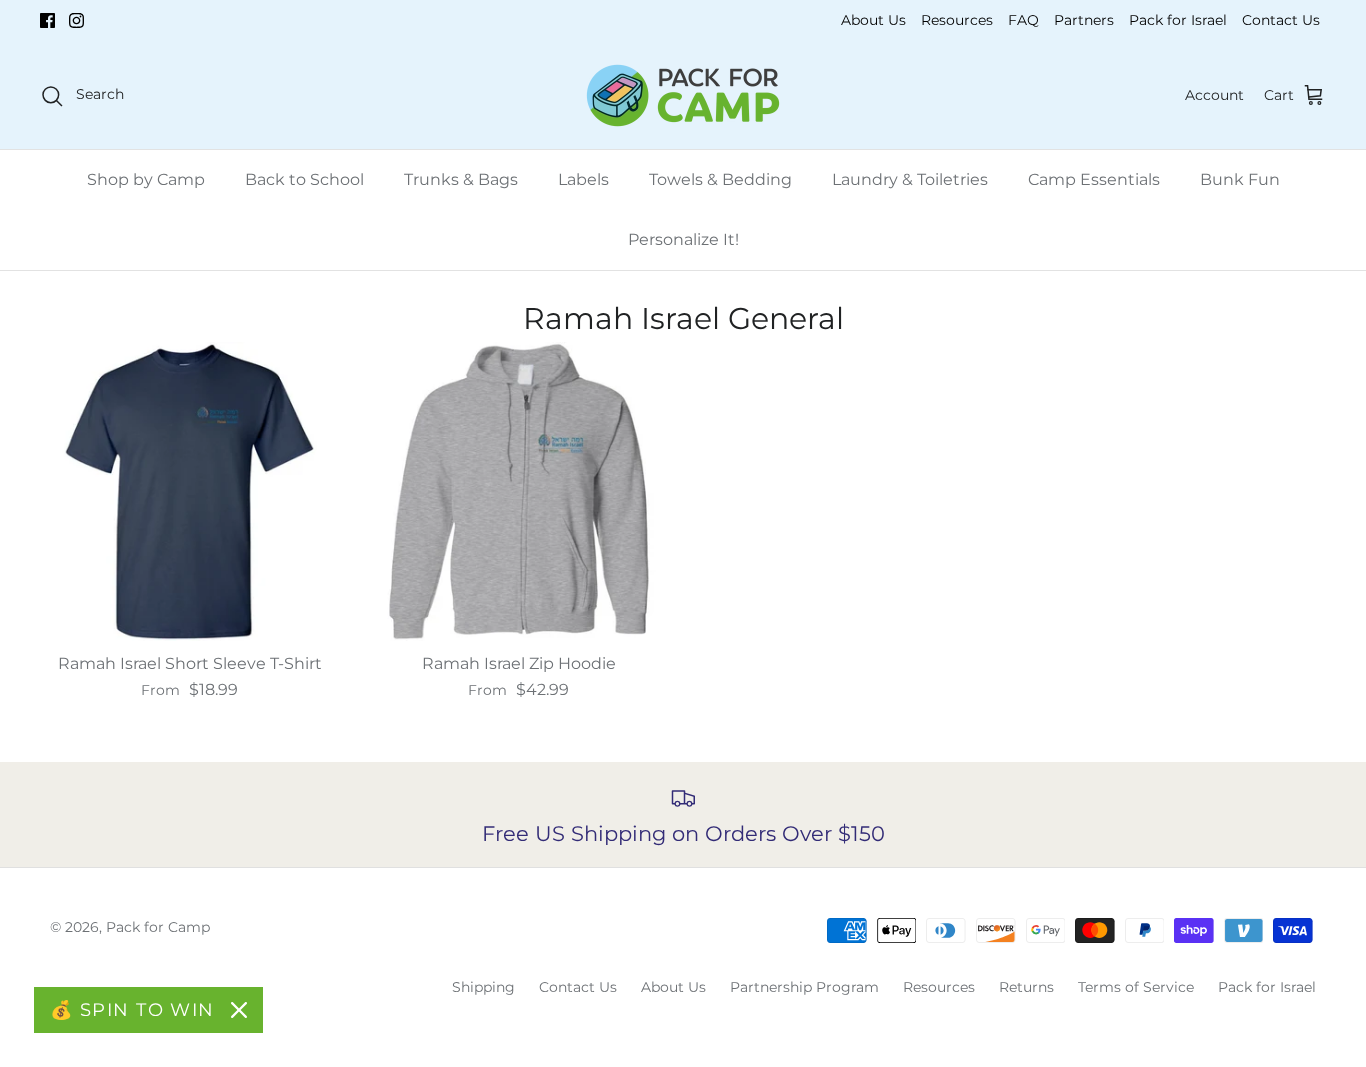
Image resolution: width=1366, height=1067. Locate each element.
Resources (957, 20)
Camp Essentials (1094, 179)
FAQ (1023, 20)
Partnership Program (804, 987)
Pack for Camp (158, 927)
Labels (583, 179)
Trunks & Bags (461, 179)
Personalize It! (683, 239)
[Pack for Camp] (683, 95)
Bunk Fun (1240, 179)
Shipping (483, 987)
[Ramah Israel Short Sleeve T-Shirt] (189, 491)
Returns (1026, 987)
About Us (873, 20)
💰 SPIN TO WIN (132, 1010)
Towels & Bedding (720, 179)
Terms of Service (1136, 987)
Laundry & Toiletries (910, 179)
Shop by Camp (146, 179)
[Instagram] (76, 20)
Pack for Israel (1178, 20)
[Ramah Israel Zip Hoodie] (518, 491)
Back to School (304, 179)
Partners (1084, 20)
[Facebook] (47, 20)
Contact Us (1281, 20)
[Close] (239, 1010)
